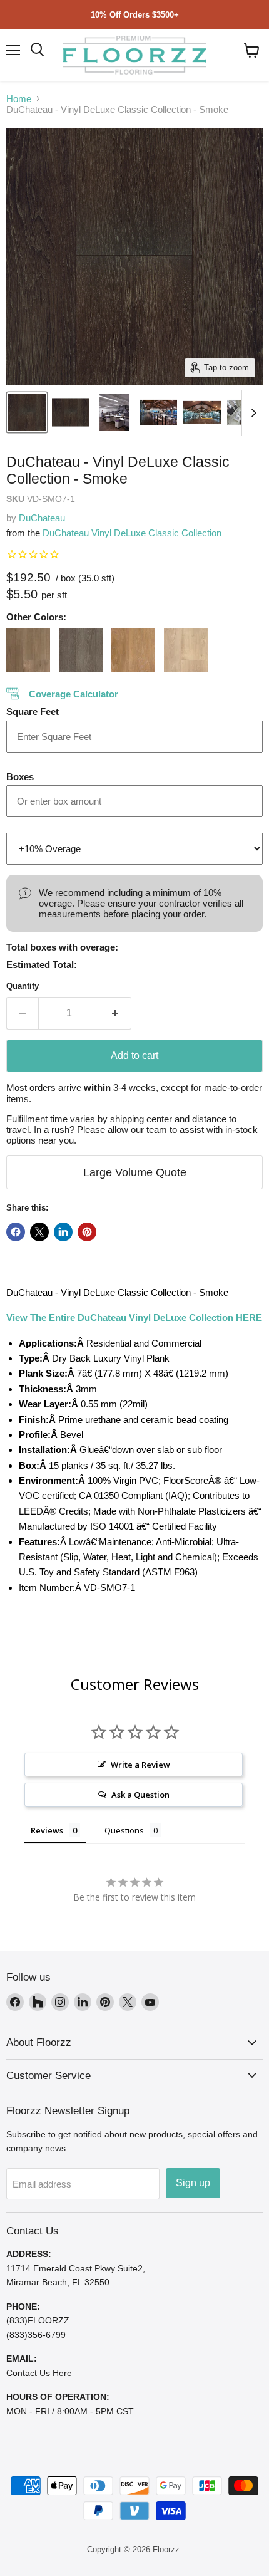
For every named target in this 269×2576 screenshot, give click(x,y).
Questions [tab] (124, 1830)
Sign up (193, 2183)
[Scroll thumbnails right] (251, 413)
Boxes (20, 777)
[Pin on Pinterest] (87, 1232)
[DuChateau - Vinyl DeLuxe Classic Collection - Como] (81, 650)
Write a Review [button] (140, 1765)
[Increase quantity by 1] (115, 1013)
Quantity (23, 986)
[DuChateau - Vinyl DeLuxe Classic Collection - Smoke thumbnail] (27, 412)
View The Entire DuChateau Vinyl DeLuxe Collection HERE (134, 1317)
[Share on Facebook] (16, 1232)
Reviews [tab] (47, 1830)
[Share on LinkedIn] (63, 1232)
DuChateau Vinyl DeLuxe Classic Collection (132, 533)
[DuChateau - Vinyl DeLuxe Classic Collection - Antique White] (28, 650)
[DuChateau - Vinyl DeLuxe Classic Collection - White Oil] (186, 650)
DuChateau (42, 518)
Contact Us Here (39, 2373)
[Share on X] (39, 1232)
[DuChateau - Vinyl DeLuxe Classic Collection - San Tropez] (133, 650)
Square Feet (33, 712)
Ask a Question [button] (140, 1795)
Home (19, 99)
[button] (252, 50)
